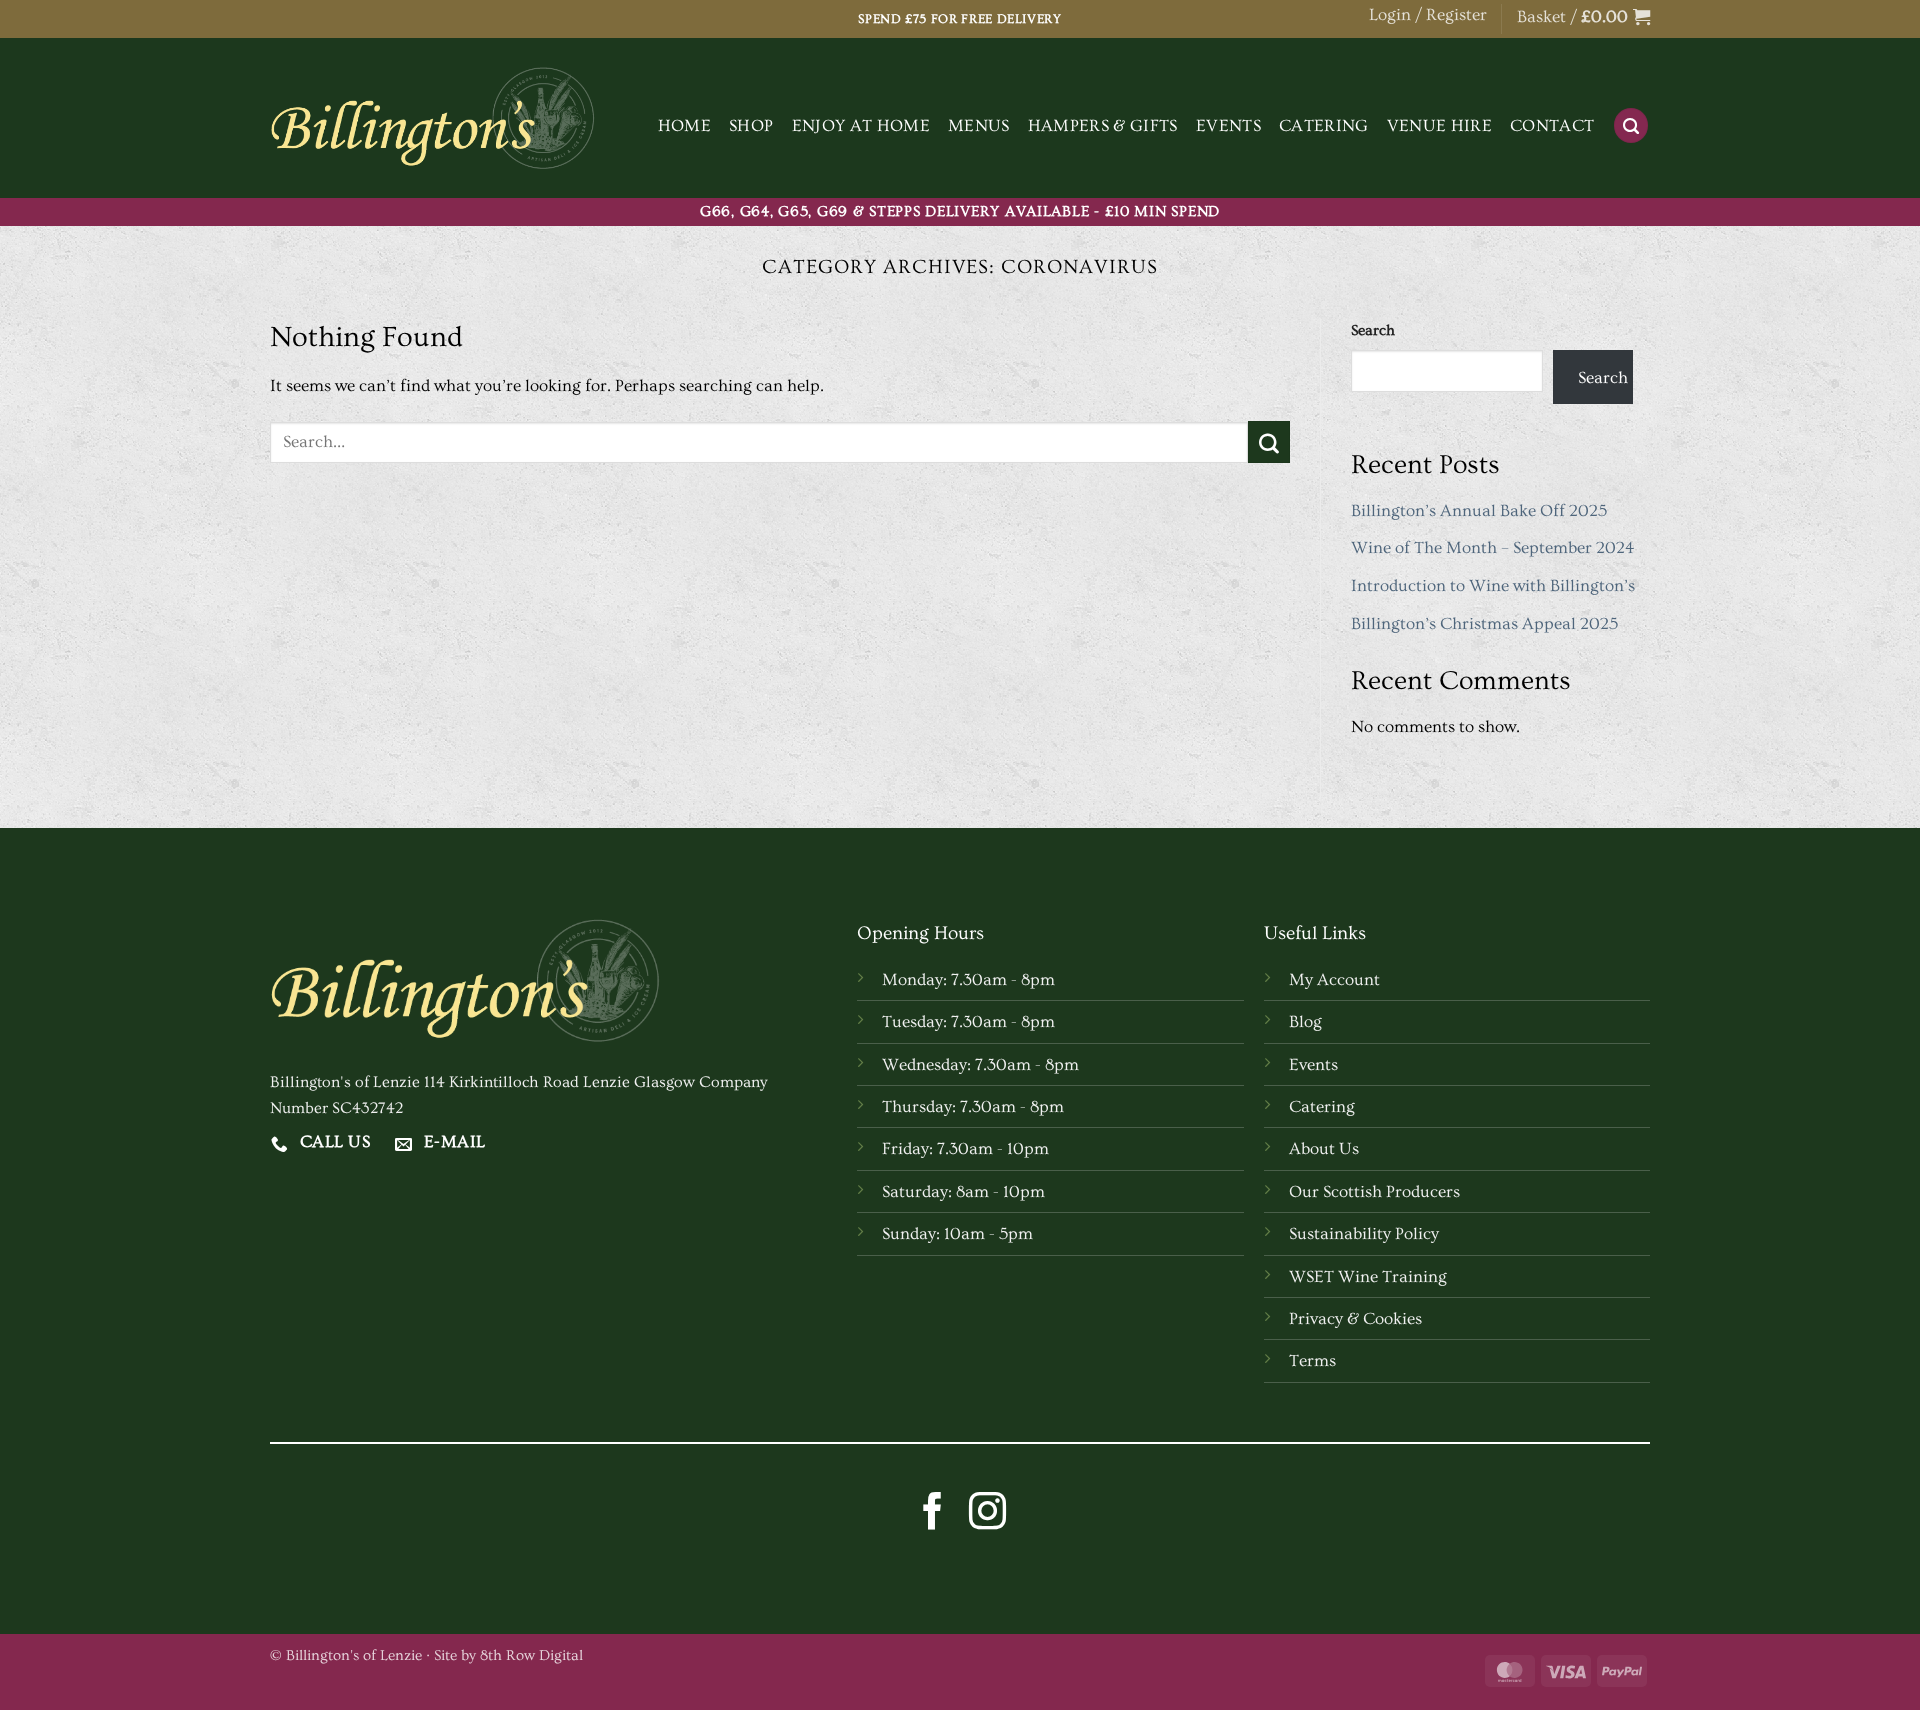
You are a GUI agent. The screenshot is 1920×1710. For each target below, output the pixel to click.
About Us (1324, 1148)
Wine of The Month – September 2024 (1493, 547)
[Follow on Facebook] (932, 1514)
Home (684, 125)
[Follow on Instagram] (987, 1514)
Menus (979, 125)
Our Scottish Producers (1374, 1191)
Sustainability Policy (1364, 1233)
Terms (1312, 1360)
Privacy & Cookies (1355, 1318)
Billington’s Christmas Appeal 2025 (1484, 623)
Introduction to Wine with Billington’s (1493, 585)
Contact (1552, 125)
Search (1373, 330)
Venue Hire (1439, 125)
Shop (751, 125)
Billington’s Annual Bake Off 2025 (1479, 510)
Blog (1305, 1021)
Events (1228, 125)
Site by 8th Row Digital (508, 1655)
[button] (1583, 17)
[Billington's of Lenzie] (432, 118)
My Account (1334, 979)
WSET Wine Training (1368, 1276)
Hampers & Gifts (1103, 125)
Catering (1324, 125)
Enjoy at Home (861, 125)
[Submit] (1269, 442)
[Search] (1631, 125)
